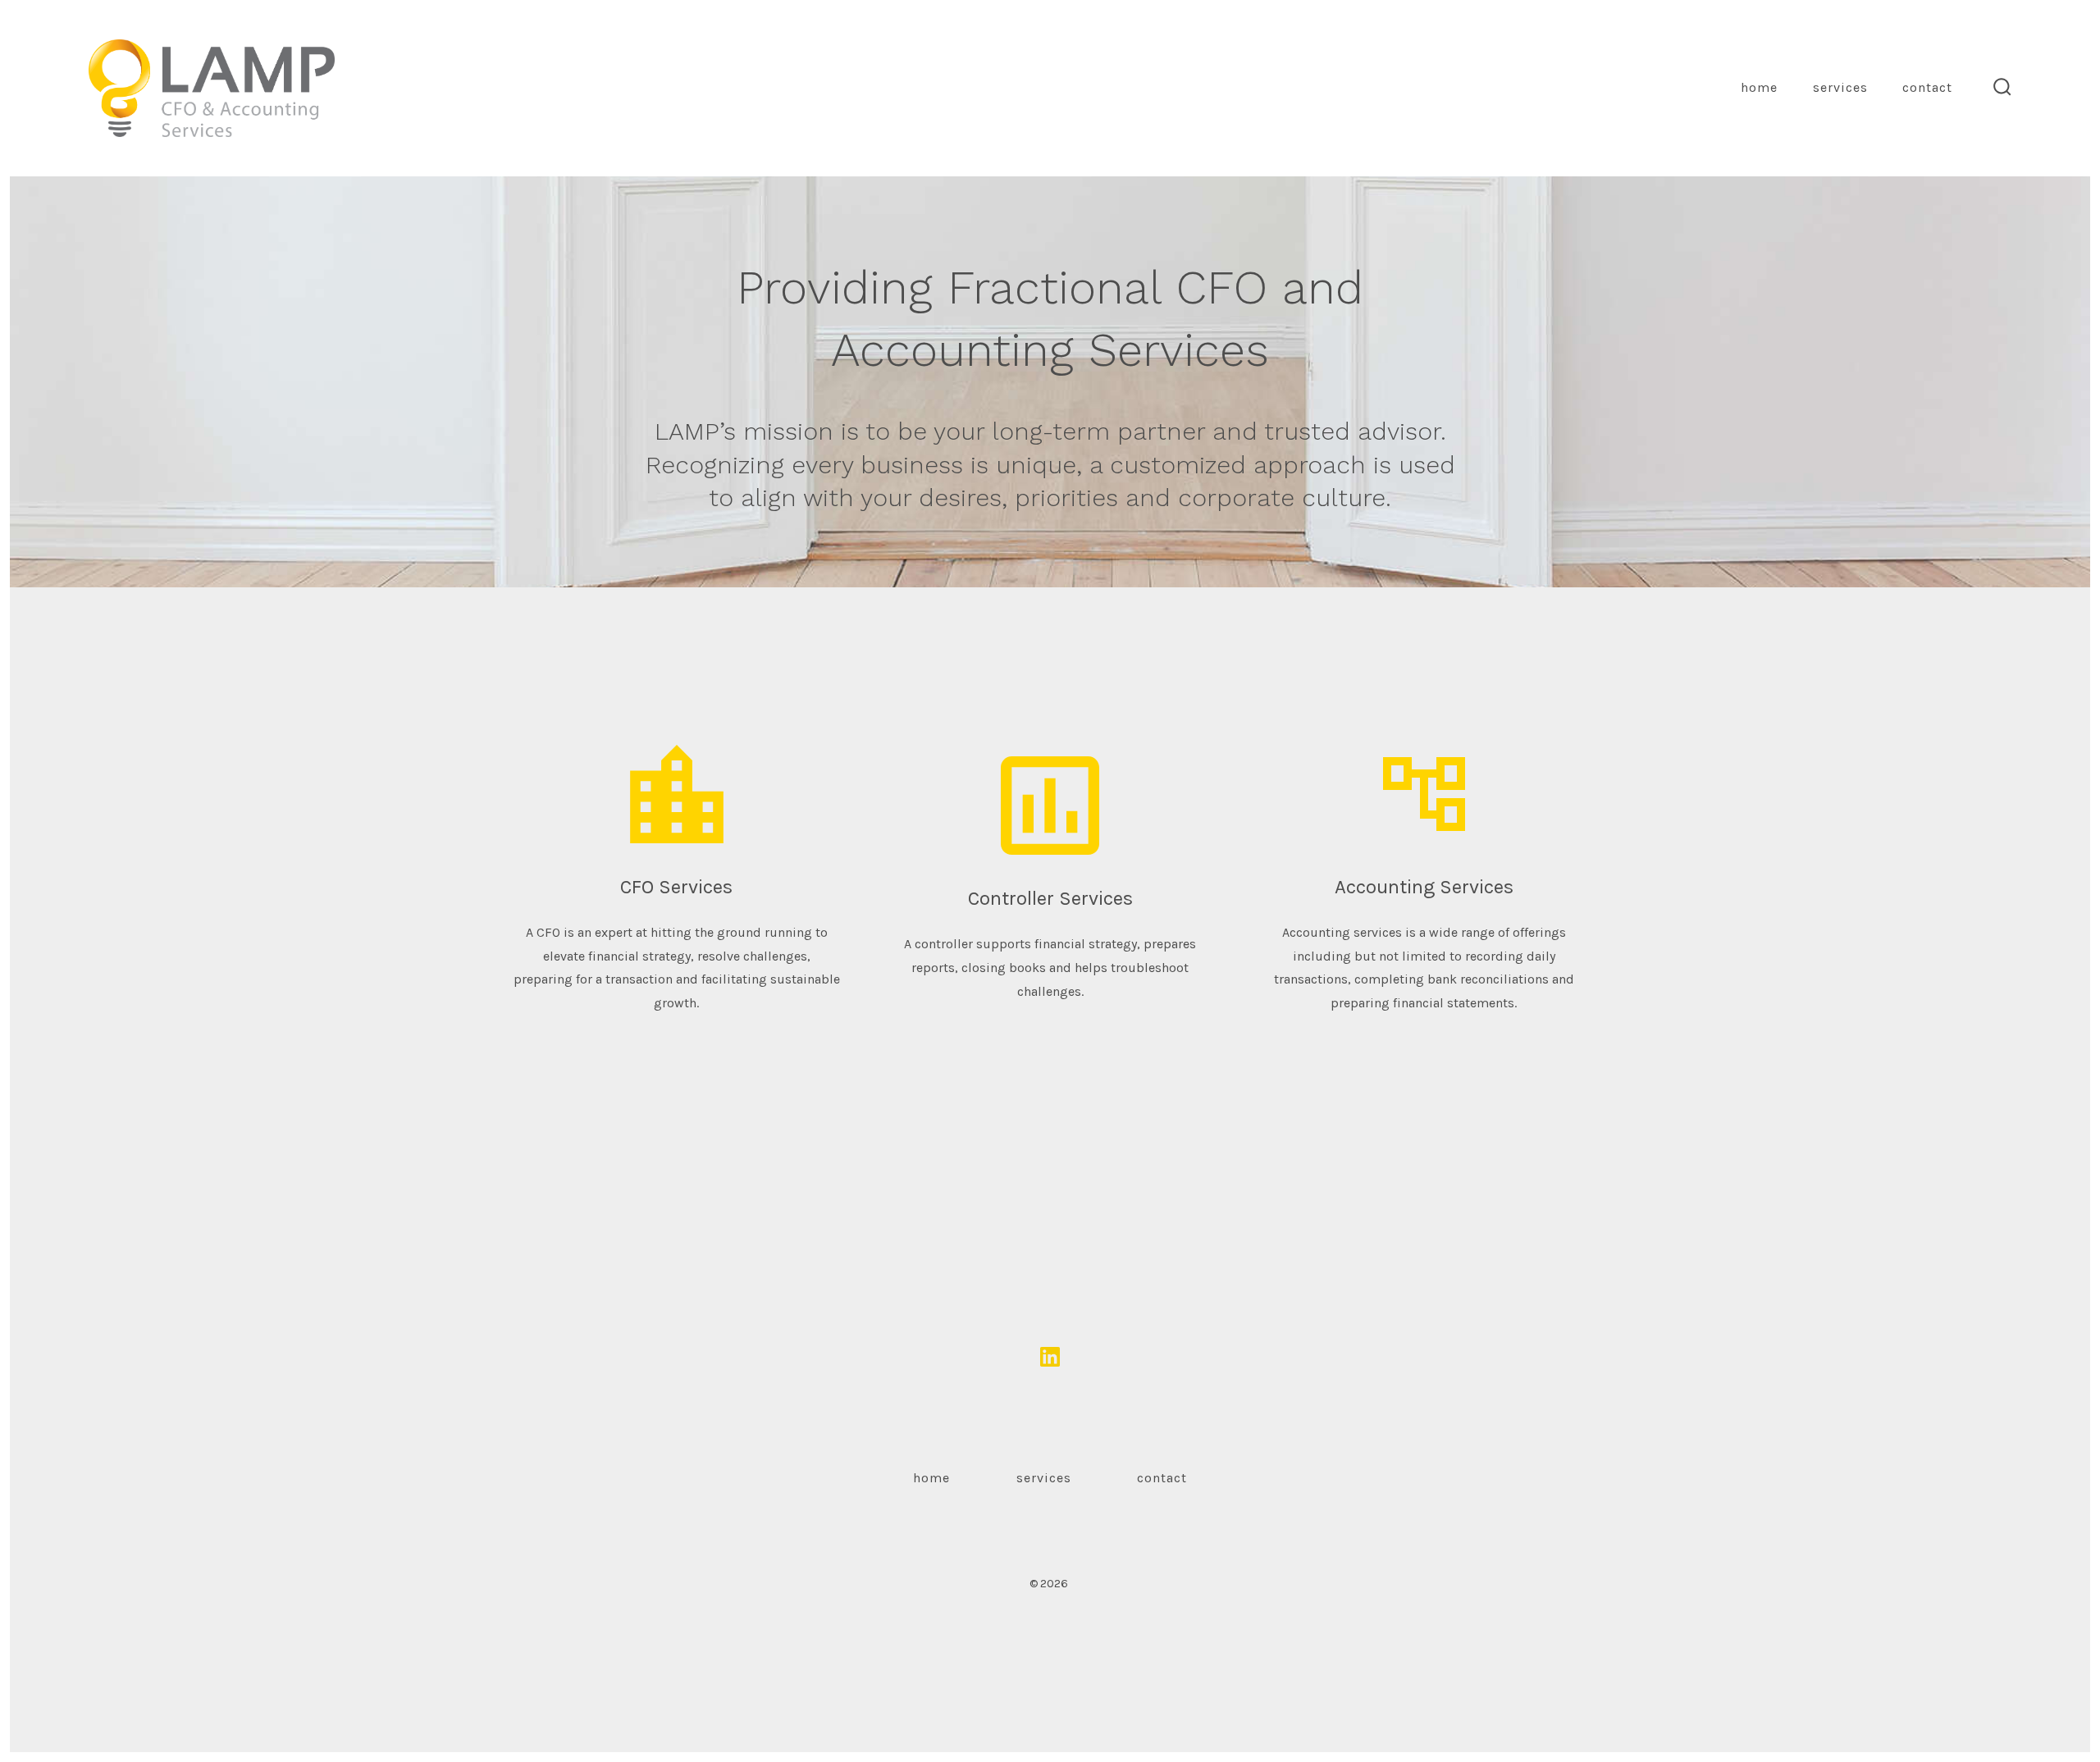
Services (1840, 87)
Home (1759, 87)
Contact (1927, 87)
